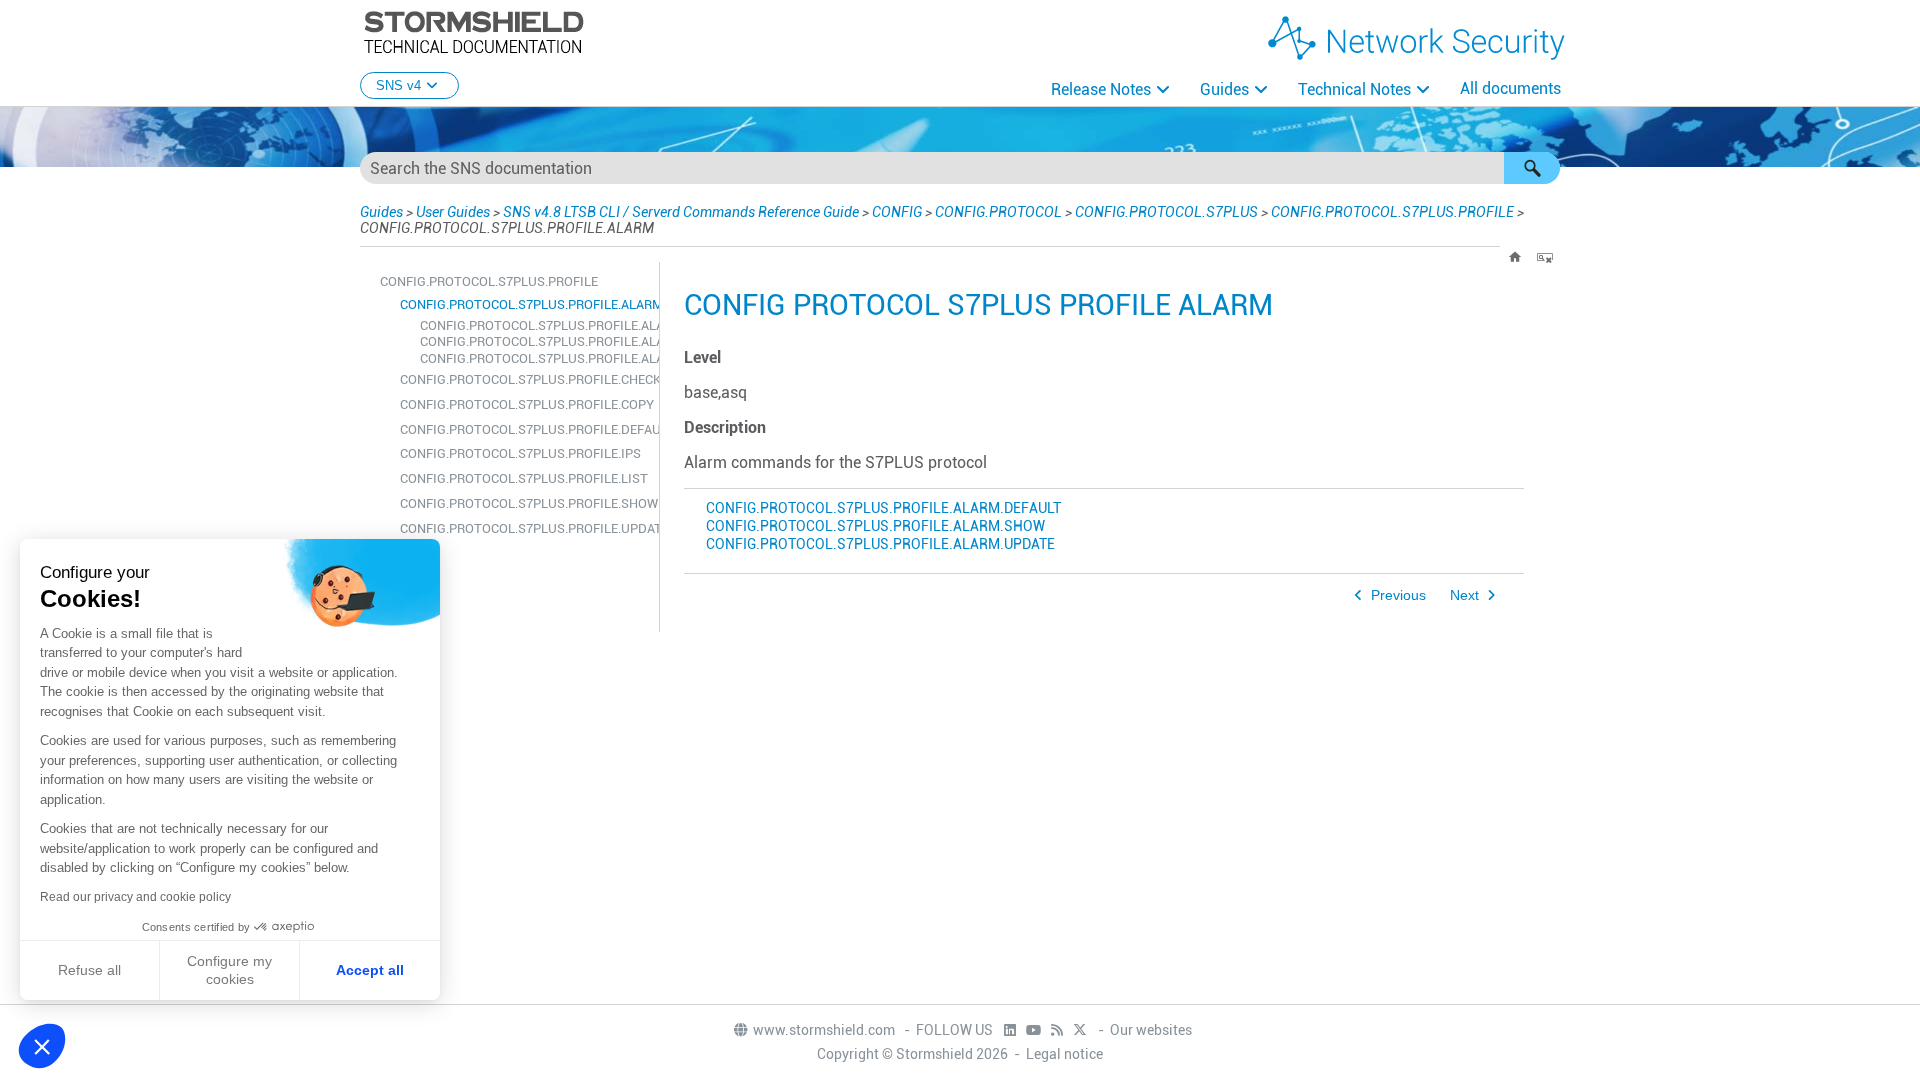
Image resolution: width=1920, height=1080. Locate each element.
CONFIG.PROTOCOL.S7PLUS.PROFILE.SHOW (524, 503)
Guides (1224, 89)
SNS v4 (398, 85)
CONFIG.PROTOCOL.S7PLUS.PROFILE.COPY (524, 404)
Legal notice (1064, 1054)
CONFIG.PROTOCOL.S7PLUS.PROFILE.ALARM (524, 304)
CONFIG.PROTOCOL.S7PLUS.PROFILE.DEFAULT (524, 429)
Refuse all (89, 970)
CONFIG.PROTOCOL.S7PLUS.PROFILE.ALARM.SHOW (534, 341)
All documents (1510, 88)
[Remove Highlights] (1545, 257)
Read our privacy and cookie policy (135, 897)
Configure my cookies (229, 970)
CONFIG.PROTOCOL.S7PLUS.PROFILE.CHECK (524, 379)
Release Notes (1101, 89)
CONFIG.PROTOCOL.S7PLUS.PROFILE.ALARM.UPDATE (534, 358)
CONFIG (897, 212)
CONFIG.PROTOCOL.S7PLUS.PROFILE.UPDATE (524, 528)
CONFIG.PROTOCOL (998, 212)
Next (1464, 595)
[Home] (1515, 257)
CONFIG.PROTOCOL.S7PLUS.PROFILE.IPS (520, 453)
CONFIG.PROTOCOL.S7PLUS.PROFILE (1392, 212)
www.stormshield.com (825, 1030)
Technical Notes (1354, 89)
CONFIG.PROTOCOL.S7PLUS (1166, 212)
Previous (1398, 595)
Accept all (370, 970)
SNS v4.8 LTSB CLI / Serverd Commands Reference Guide (681, 212)
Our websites (1151, 1030)
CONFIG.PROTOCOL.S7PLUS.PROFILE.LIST (524, 478)
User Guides (453, 212)
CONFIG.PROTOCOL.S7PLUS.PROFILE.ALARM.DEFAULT (534, 325)
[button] (1532, 168)
